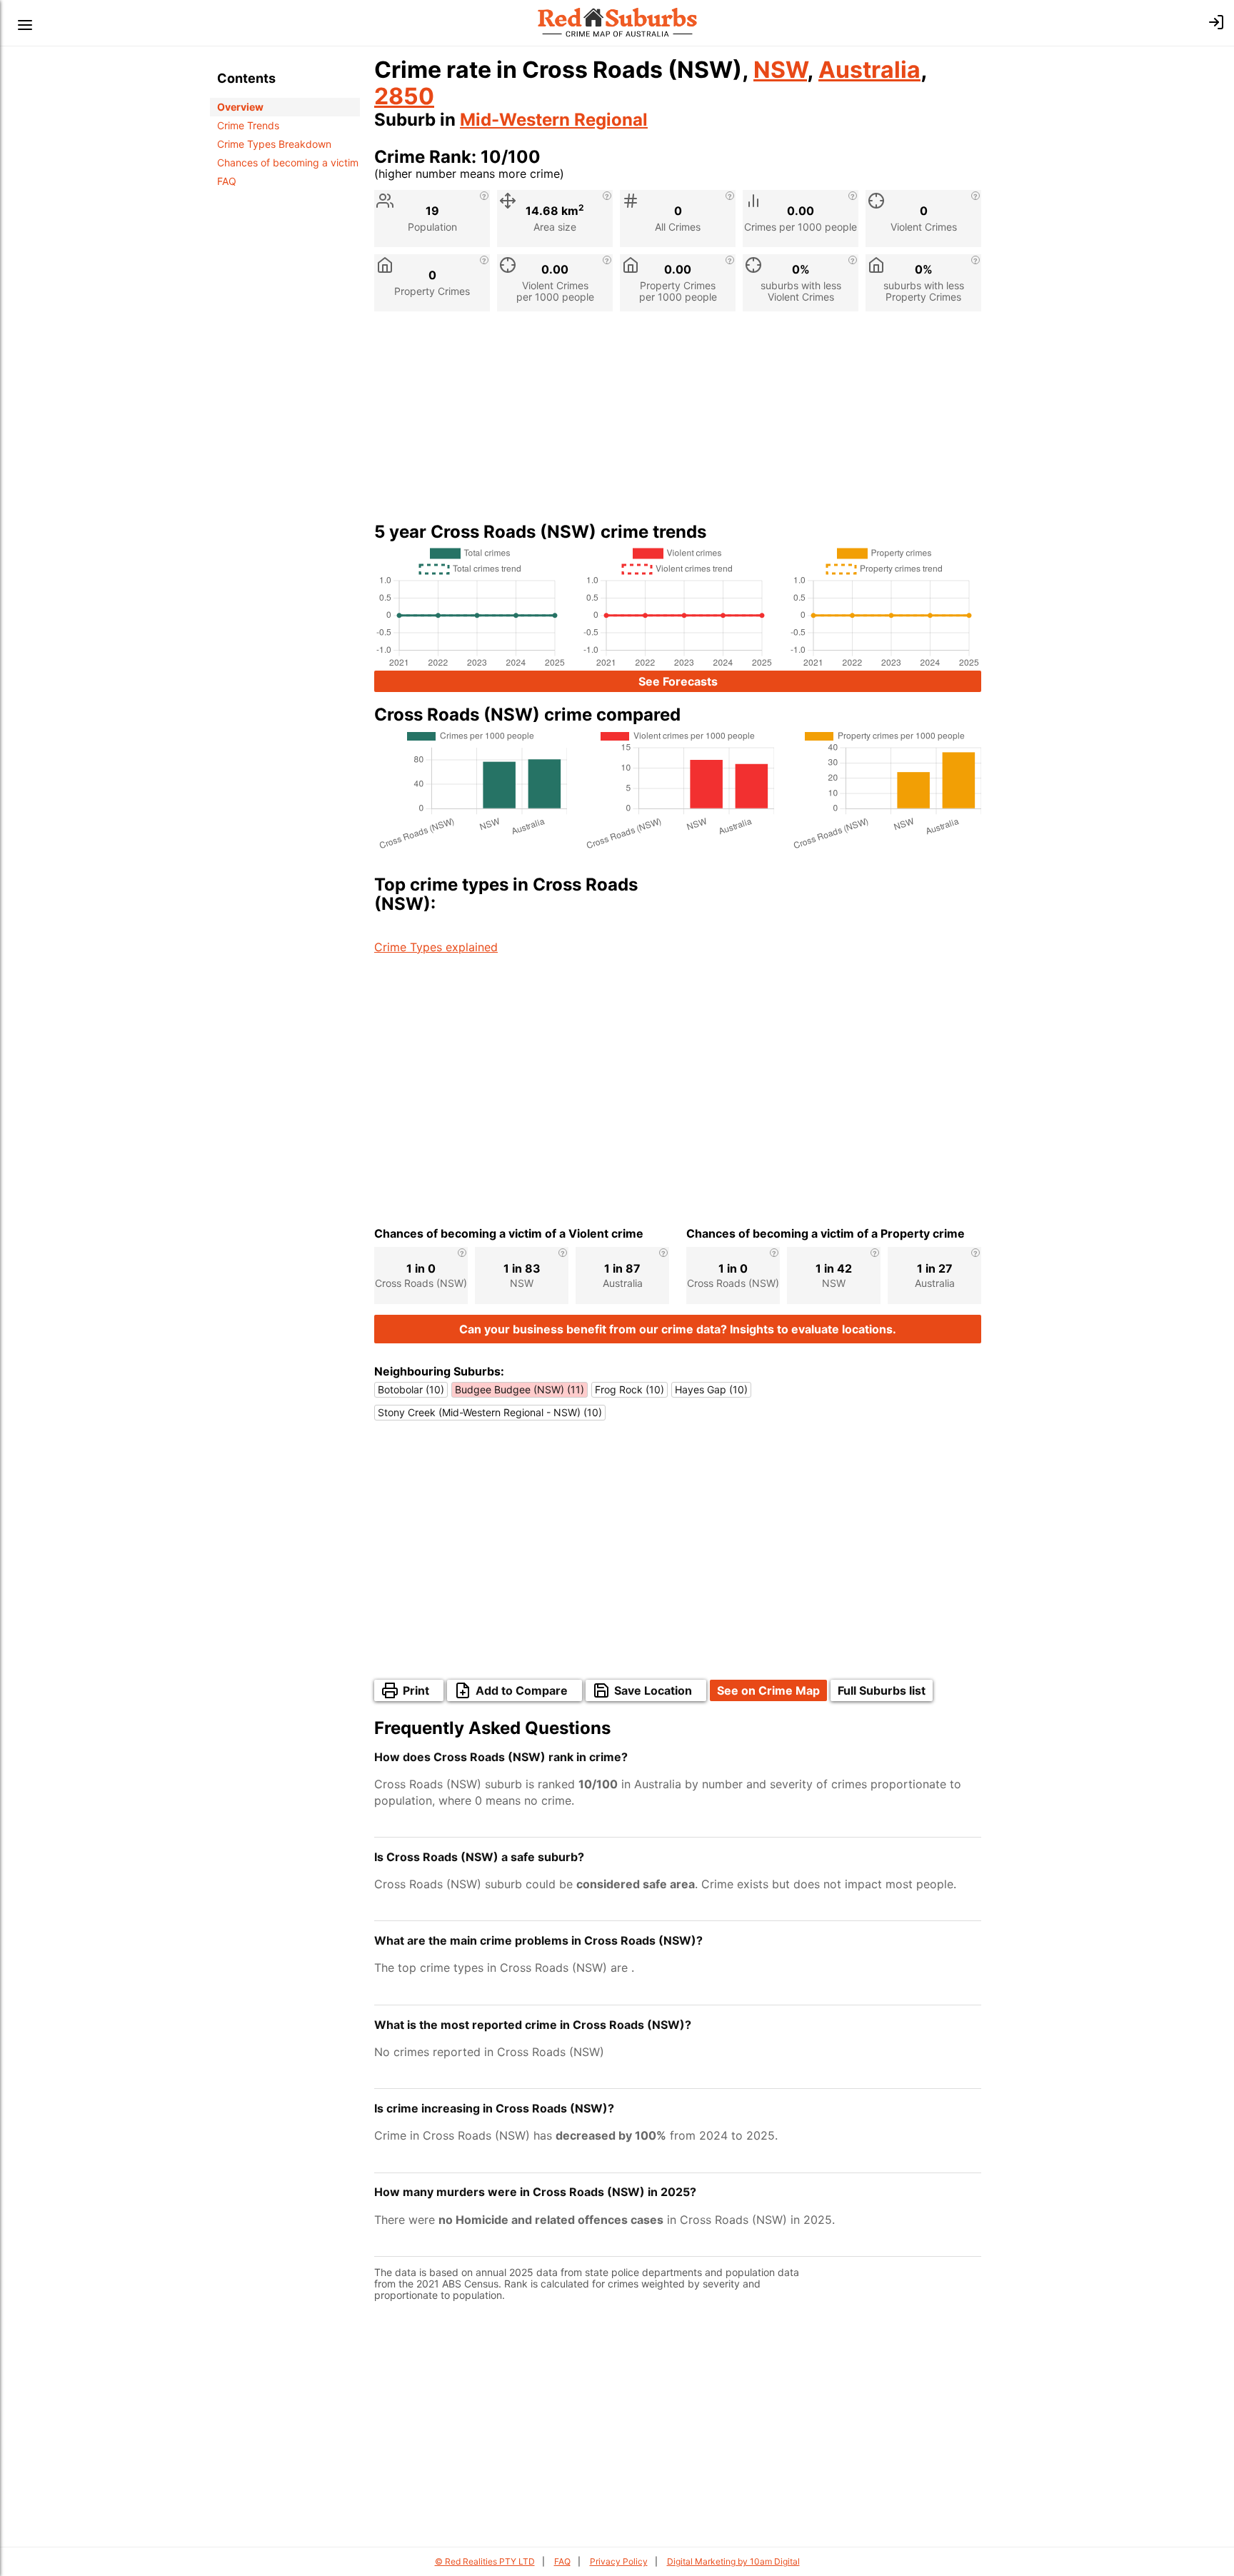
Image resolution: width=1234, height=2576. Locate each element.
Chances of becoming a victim (288, 162)
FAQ (227, 181)
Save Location (653, 1690)
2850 (404, 96)
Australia (869, 70)
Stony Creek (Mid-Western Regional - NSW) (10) (490, 1412)
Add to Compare (522, 1690)
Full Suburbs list (882, 1690)
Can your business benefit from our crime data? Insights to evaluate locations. (678, 1329)
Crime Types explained (436, 947)
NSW (780, 70)
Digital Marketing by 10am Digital (733, 2561)
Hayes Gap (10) (711, 1389)
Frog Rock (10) (629, 1389)
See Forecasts (678, 681)
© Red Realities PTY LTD (485, 2561)
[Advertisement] (678, 422)
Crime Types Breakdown (274, 144)
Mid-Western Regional (554, 120)
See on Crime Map (768, 1690)
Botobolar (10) (411, 1389)
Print (416, 1690)
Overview (240, 107)
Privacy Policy (619, 2561)
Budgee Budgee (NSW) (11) (520, 1389)
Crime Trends (248, 125)
